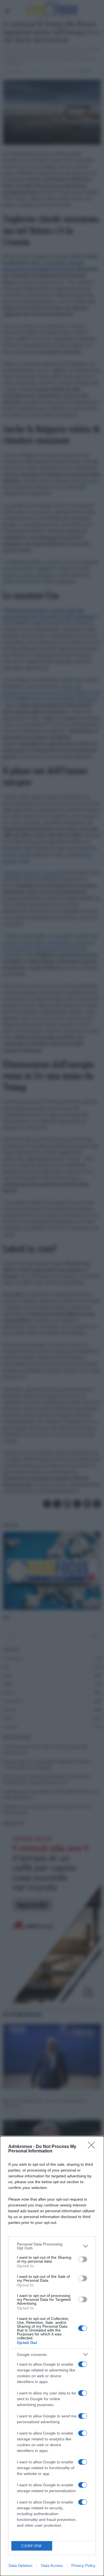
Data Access (52, 2565)
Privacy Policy (83, 2565)
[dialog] (52, 2356)
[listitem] (52, 2246)
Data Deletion (21, 2565)
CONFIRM (32, 2546)
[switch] (83, 2259)
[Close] (93, 2147)
